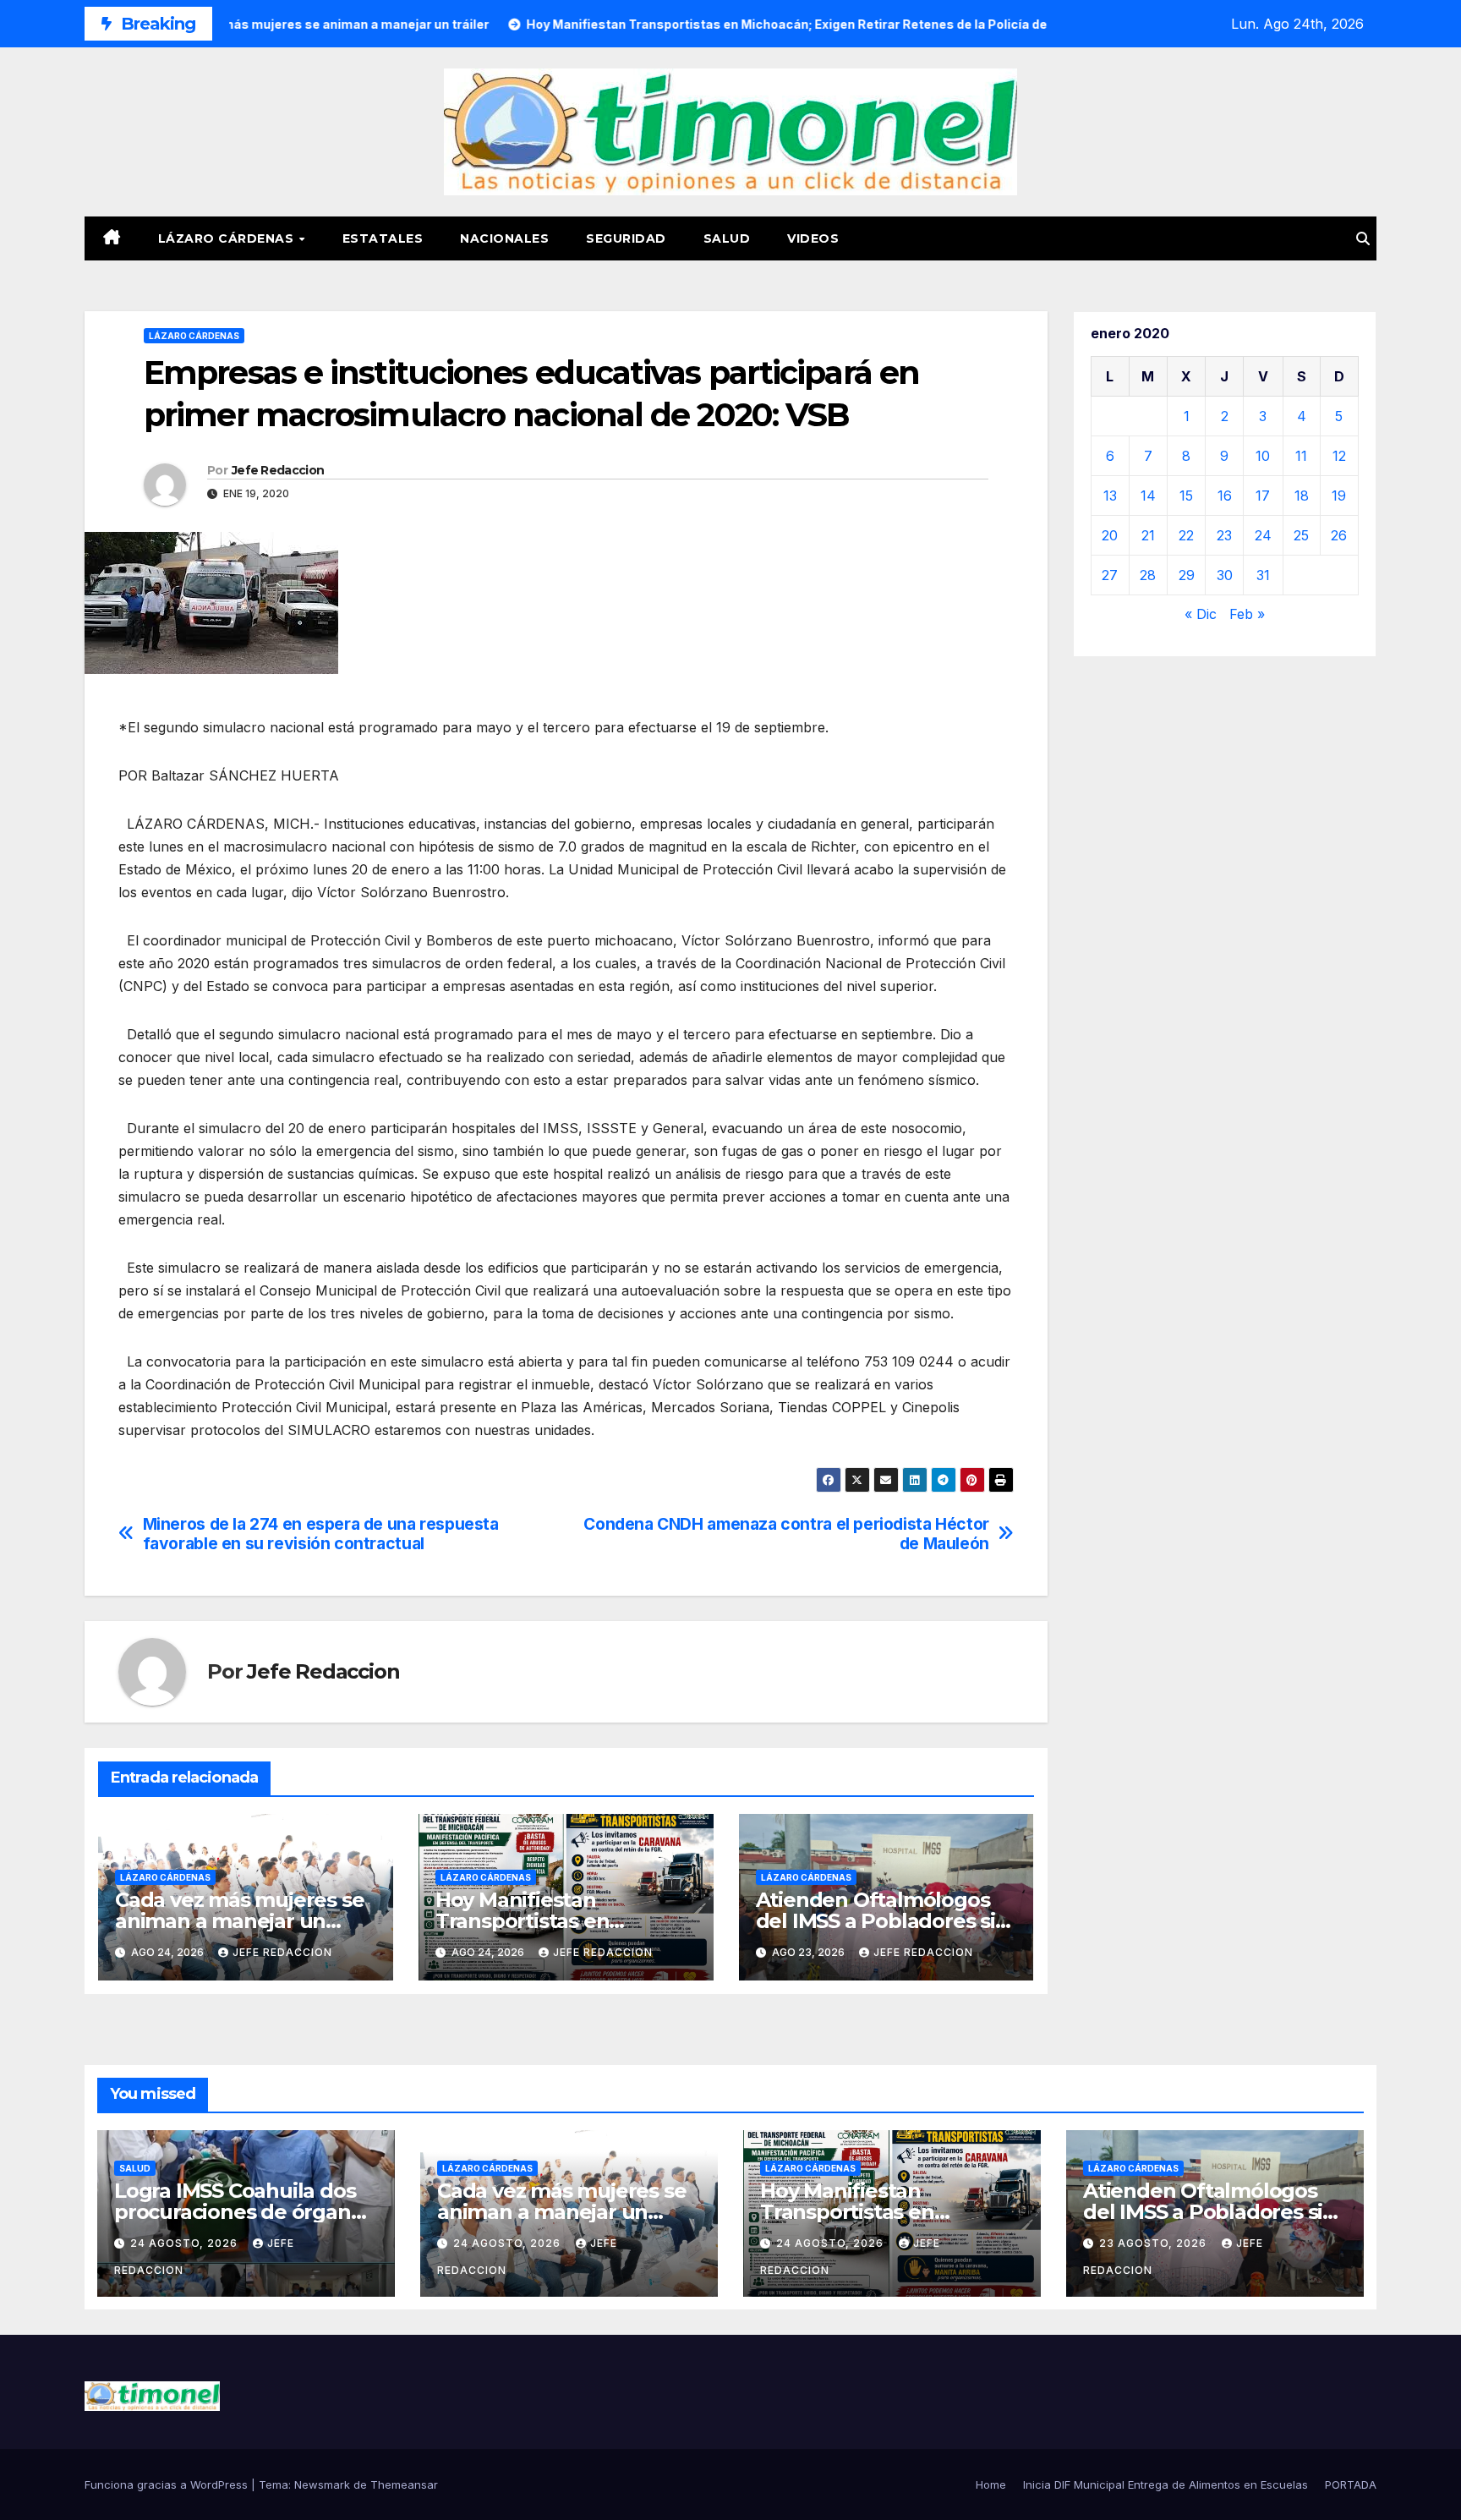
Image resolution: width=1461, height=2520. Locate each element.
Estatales (383, 238)
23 (1224, 535)
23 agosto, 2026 (1155, 2243)
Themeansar (404, 2484)
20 (1110, 535)
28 (1148, 575)
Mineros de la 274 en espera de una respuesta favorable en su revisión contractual (321, 1534)
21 (1148, 535)
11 (1301, 456)
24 (1263, 535)
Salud (727, 238)
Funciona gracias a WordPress (168, 2484)
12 (1339, 456)
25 (1301, 535)
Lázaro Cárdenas (228, 238)
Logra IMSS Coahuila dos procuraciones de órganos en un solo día (243, 2212)
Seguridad (626, 238)
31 (1263, 575)
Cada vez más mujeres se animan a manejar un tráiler (239, 1921)
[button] (1363, 238)
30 (1225, 575)
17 (1263, 496)
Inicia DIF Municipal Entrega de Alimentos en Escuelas (1166, 2484)
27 (1110, 575)
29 (1187, 575)
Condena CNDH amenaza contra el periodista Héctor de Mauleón (786, 1534)
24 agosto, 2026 (186, 2243)
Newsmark (322, 2484)
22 (1186, 535)
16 (1225, 496)
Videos (813, 238)
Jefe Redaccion (278, 470)
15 (1186, 496)
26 (1339, 535)
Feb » (1247, 614)
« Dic (1201, 614)
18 (1302, 496)
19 (1339, 496)
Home (991, 2484)
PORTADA (1351, 2484)
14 (1148, 496)
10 (1263, 456)
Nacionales (504, 238)
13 (1110, 496)
